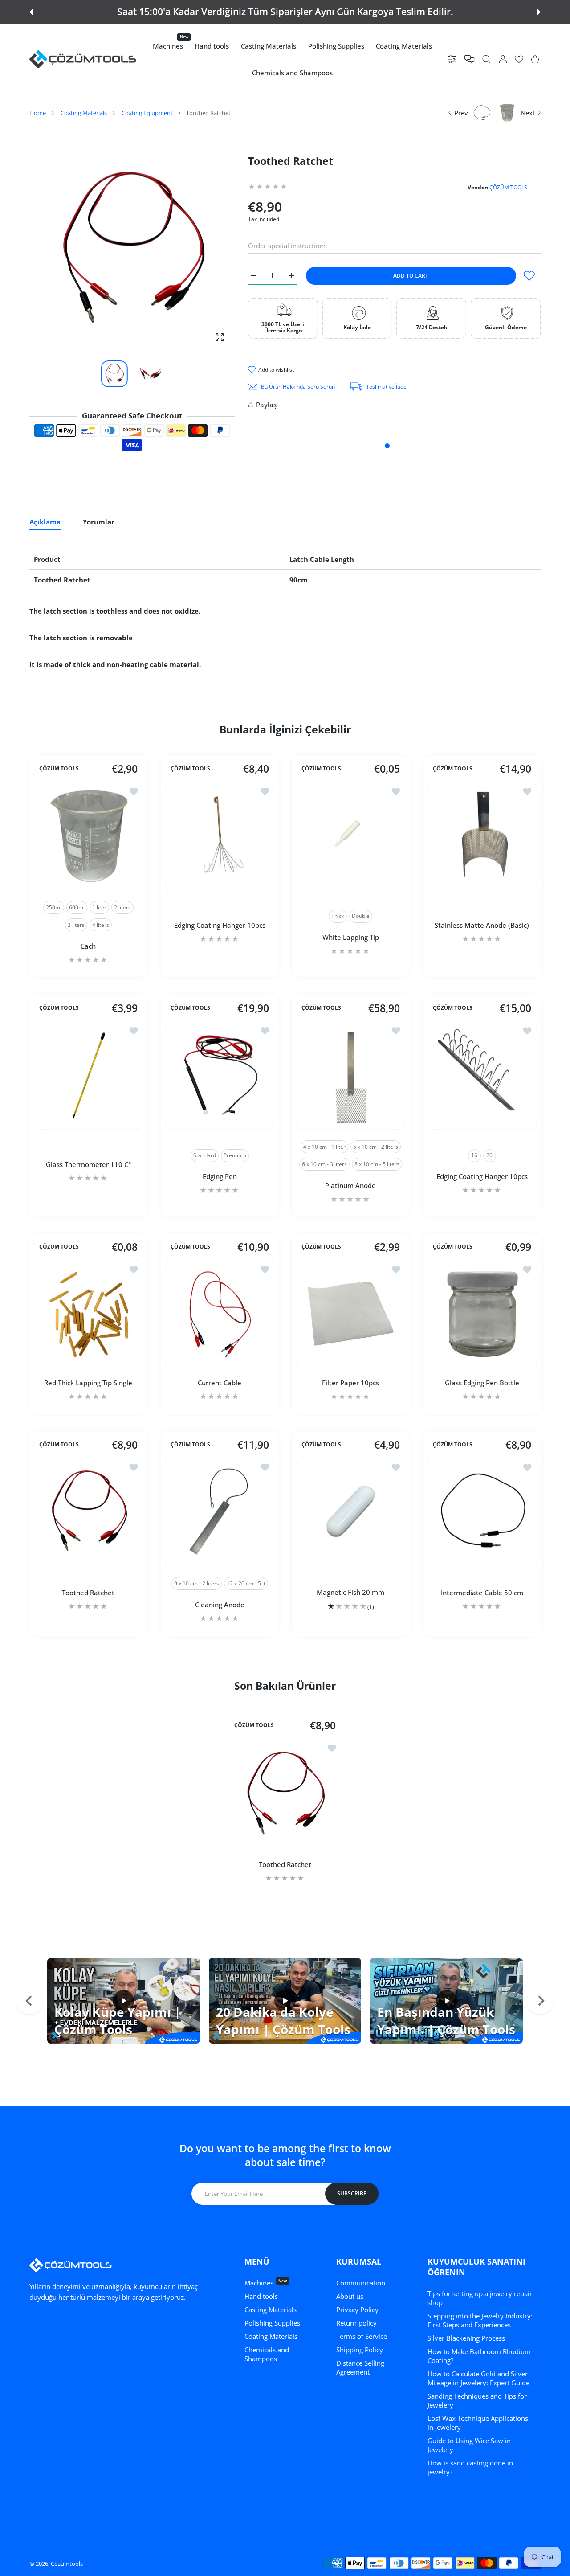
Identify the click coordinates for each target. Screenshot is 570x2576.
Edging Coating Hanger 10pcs (219, 925)
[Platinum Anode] (351, 1075)
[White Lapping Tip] (351, 836)
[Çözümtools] (83, 59)
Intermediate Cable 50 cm (482, 1592)
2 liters (122, 907)
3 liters (76, 925)
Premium (234, 1155)
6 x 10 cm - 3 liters (324, 1164)
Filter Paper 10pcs (350, 1383)
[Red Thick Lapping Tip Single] (88, 1314)
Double (361, 916)
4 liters (101, 925)
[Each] (88, 836)
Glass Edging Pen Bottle (482, 1383)
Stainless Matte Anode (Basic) (482, 925)
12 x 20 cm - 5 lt (246, 1583)
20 (489, 1155)
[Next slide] (541, 2001)
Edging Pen (219, 1176)
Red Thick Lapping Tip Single (88, 1383)
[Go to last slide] (29, 2001)
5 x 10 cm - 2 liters (376, 1146)
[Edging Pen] (220, 1075)
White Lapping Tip (351, 937)
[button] (31, 12)
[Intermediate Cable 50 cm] (482, 1512)
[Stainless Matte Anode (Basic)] (482, 836)
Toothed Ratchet (88, 1592)
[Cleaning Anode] (220, 1512)
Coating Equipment (147, 113)
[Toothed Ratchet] (88, 1512)
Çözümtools (67, 2564)
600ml (77, 907)
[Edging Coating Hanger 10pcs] (220, 836)
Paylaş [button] (266, 405)
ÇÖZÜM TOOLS (508, 187)
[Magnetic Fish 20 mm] (351, 1512)
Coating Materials (84, 113)
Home (38, 113)
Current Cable (220, 1383)
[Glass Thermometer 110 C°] (88, 1075)
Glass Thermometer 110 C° (88, 1164)
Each (88, 946)
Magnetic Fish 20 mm (350, 1592)
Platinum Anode (350, 1185)
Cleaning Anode (219, 1604)
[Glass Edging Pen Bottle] (482, 1314)
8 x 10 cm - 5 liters (377, 1164)
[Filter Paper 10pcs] (351, 1314)
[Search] (487, 59)
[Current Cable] (220, 1314)
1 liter (99, 907)
